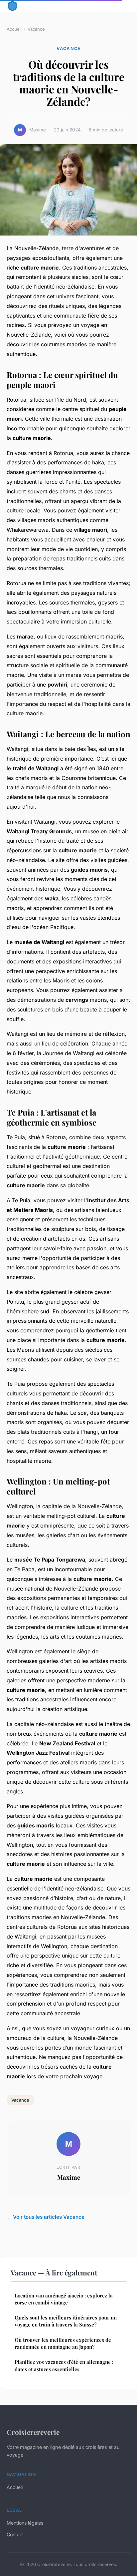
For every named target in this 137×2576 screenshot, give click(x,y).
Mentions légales (25, 2523)
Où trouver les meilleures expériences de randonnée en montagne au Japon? (63, 2343)
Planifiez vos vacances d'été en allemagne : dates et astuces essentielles (64, 2365)
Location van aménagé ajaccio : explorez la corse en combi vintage (64, 2299)
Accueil (14, 29)
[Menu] (124, 6)
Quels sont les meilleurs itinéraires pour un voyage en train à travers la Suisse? (66, 2321)
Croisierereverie (33, 2432)
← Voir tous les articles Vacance (46, 2217)
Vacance (36, 29)
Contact (15, 2534)
